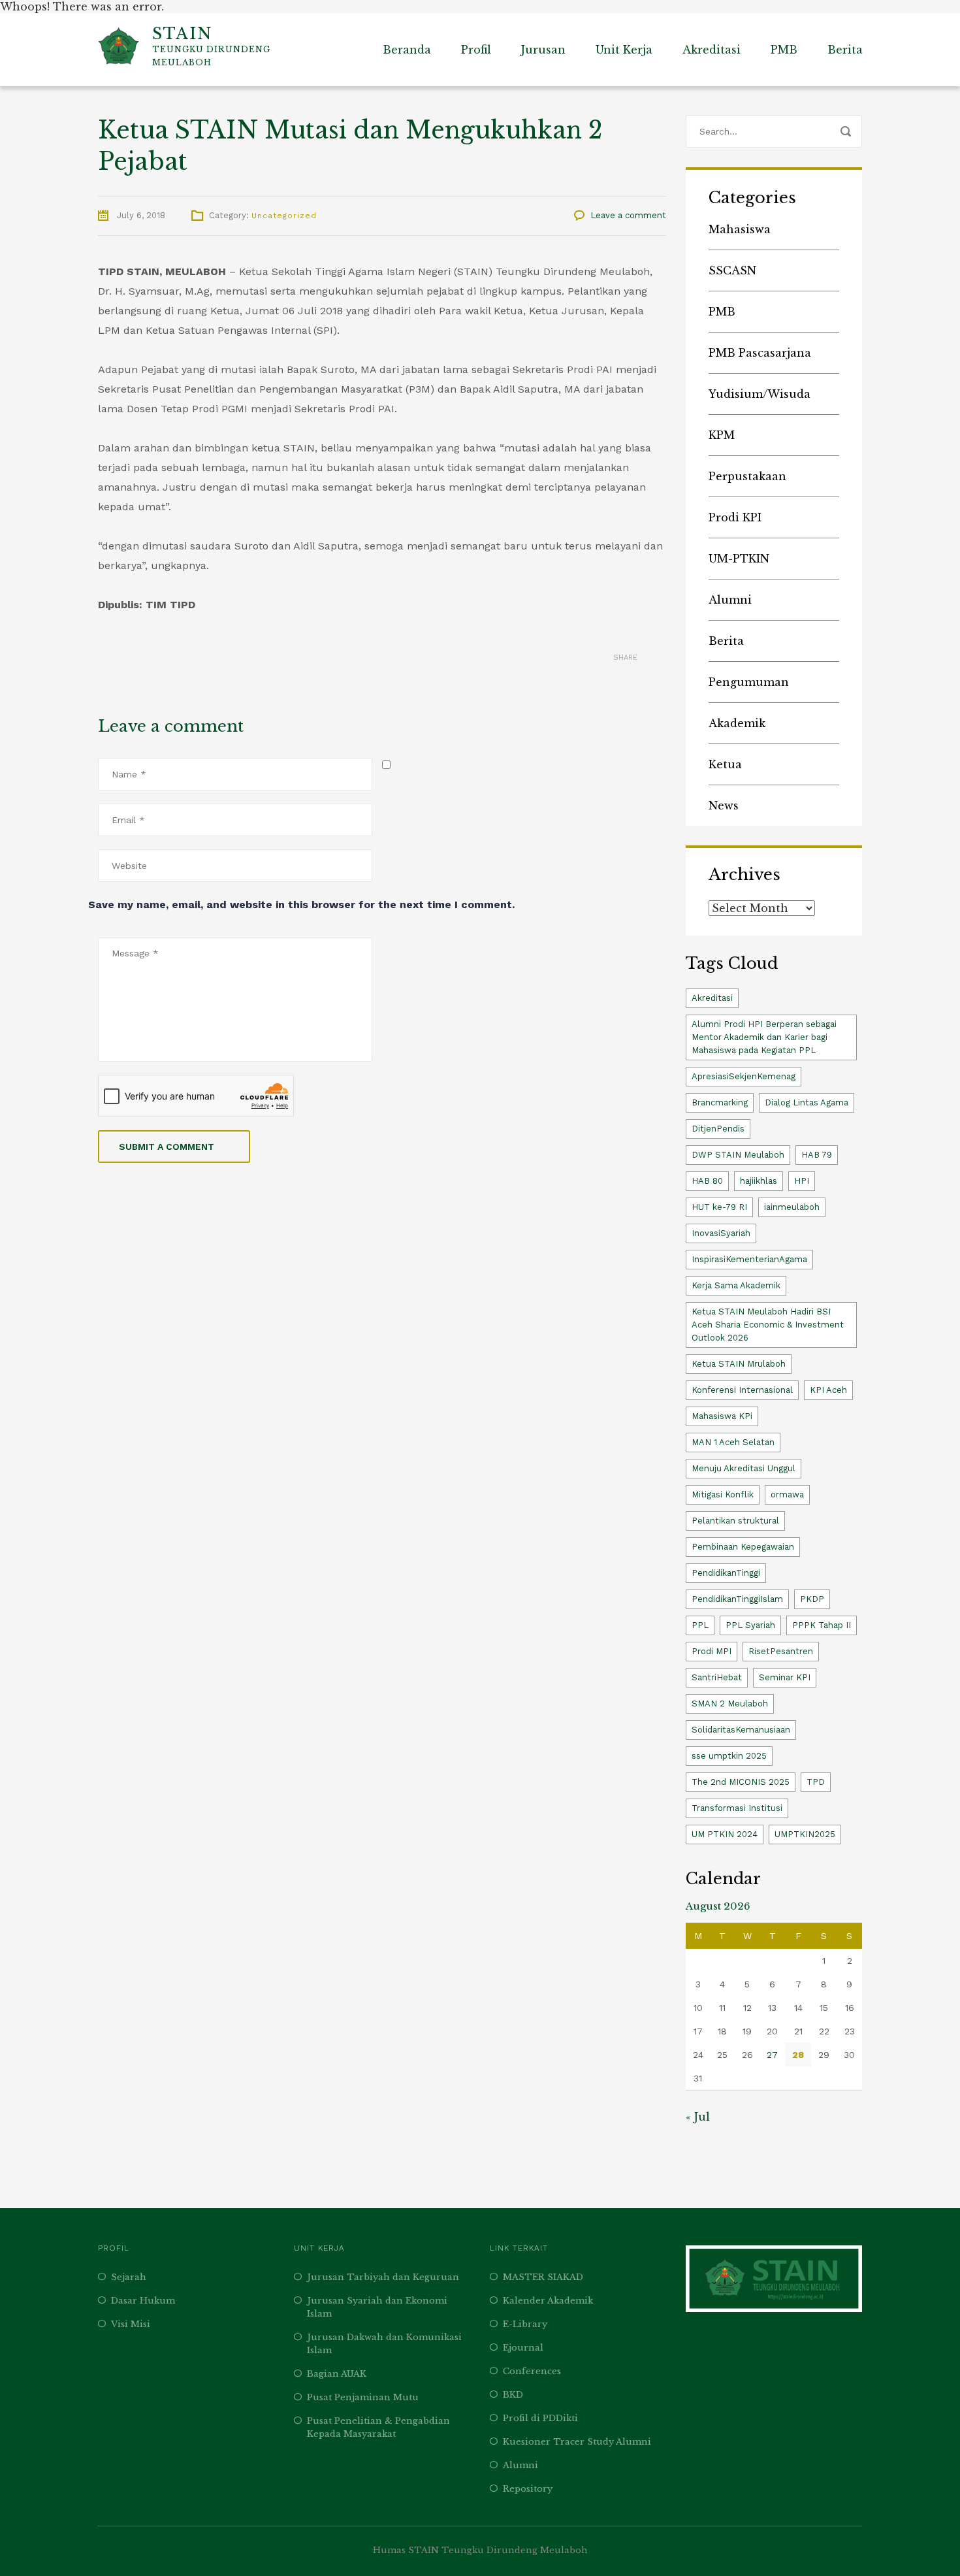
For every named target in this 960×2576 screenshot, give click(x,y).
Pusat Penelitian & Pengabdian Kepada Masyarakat (378, 2427)
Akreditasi (712, 50)
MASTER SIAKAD (543, 2277)
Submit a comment (167, 1147)
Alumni (730, 600)
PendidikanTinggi (726, 1573)
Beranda (407, 50)
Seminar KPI (785, 1677)
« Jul (698, 2117)
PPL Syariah (750, 1625)
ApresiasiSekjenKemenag (744, 1076)
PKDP (812, 1599)
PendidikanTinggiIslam (737, 1599)
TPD (816, 1782)
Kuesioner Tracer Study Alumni (577, 2442)
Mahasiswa (740, 229)
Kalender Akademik (548, 2301)
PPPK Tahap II (822, 1625)
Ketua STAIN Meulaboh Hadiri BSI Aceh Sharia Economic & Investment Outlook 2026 (768, 1325)
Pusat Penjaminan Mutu (363, 2397)
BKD (513, 2395)
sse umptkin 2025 (729, 1756)
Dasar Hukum (143, 2301)
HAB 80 (707, 1181)
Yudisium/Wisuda (760, 394)
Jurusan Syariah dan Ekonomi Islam (377, 2307)
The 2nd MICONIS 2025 (741, 1782)
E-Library (525, 2324)
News (724, 806)
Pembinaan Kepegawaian (743, 1547)
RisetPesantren (781, 1651)
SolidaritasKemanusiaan (741, 1730)
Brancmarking (720, 1102)
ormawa (787, 1494)
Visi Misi (131, 2324)
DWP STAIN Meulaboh (738, 1155)
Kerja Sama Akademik (736, 1285)
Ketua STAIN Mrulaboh (739, 1364)
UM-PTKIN (739, 559)
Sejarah (129, 2277)
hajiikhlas (759, 1181)
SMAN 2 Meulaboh (730, 1704)
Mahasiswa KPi (722, 1416)
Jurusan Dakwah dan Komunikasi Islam (384, 2344)
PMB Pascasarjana (760, 353)
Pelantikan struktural (735, 1521)
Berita (845, 50)
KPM (722, 435)
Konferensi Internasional (742, 1390)
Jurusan (543, 50)
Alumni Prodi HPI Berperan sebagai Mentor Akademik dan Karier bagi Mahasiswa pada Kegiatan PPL (764, 1037)
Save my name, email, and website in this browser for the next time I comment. (301, 905)
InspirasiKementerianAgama (749, 1259)
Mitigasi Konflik (723, 1494)
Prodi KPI (735, 517)
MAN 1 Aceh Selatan (733, 1442)
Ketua (725, 764)
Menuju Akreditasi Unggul (744, 1468)
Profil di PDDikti (540, 2418)
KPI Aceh (828, 1390)
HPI (802, 1181)
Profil (476, 50)
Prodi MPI (712, 1651)
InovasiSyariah (721, 1233)
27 (772, 2055)
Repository (528, 2489)
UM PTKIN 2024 (725, 1834)
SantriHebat (717, 1677)
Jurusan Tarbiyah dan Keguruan (383, 2277)
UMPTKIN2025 (805, 1834)
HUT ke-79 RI (719, 1207)
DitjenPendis (718, 1129)
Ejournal (523, 2348)
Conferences (532, 2371)
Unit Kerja (624, 50)
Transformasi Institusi (737, 1808)
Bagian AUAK (337, 2374)
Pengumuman (749, 682)
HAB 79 (817, 1155)
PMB (784, 50)
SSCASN (732, 270)
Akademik (737, 723)
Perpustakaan (747, 476)
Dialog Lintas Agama (807, 1102)
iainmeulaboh (792, 1207)
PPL (700, 1625)
